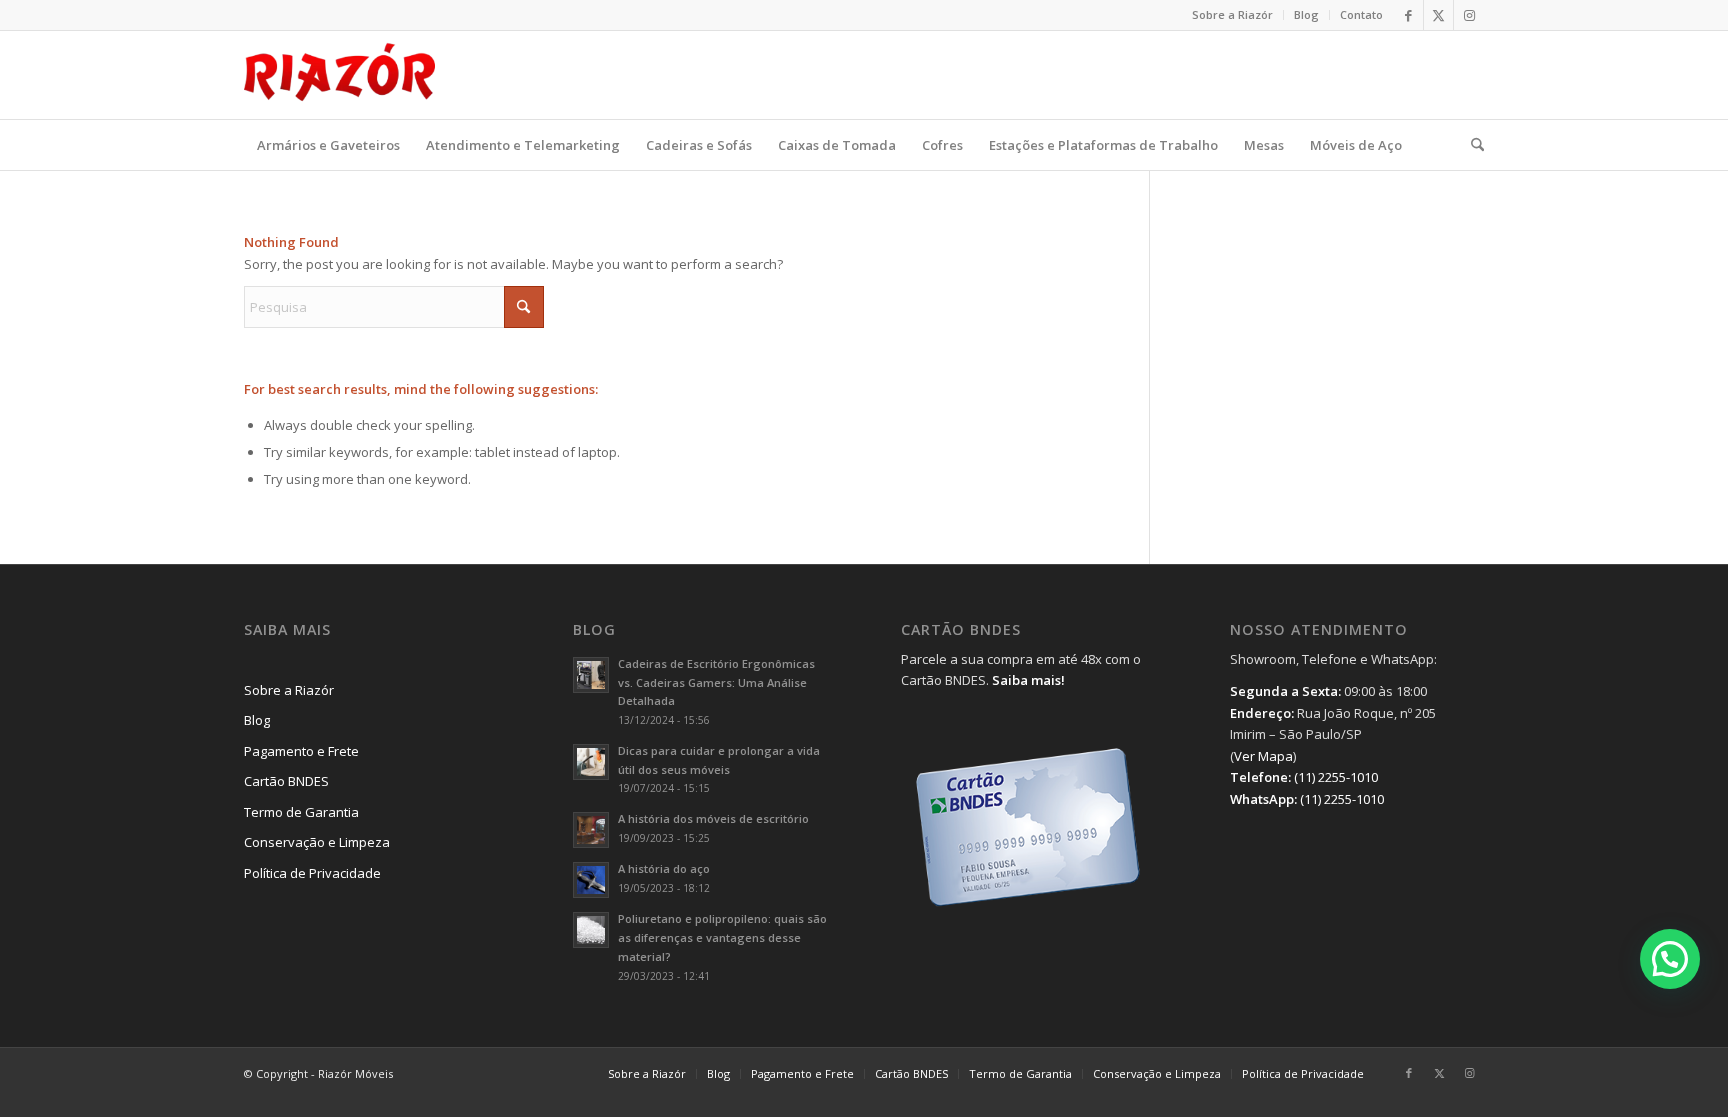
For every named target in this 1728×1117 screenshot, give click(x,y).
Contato (1361, 14)
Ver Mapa (1263, 756)
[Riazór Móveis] (339, 75)
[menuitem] (1233, 15)
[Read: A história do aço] (591, 880)
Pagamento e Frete (301, 751)
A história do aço (664, 868)
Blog (1306, 14)
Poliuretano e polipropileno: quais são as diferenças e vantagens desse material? (722, 937)
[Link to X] (1438, 15)
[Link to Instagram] (1469, 15)
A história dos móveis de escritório (713, 818)
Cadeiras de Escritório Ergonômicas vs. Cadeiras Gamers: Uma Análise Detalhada (716, 682)
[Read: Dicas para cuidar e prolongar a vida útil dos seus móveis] (591, 762)
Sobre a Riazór (1232, 14)
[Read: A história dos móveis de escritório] (591, 830)
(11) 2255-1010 (1336, 777)
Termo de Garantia (301, 812)
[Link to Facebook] (1408, 15)
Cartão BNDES (286, 781)
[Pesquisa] (1471, 145)
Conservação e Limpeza (317, 842)
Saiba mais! (1028, 680)
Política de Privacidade (312, 873)
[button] (1670, 959)
